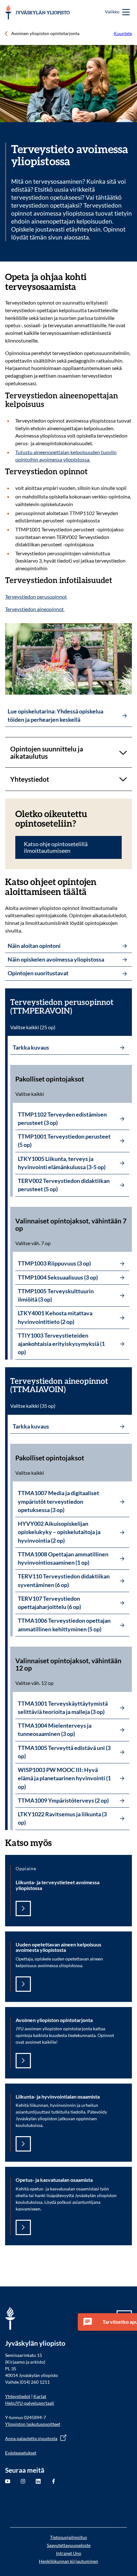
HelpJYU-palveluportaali (30, 2403)
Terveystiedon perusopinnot (36, 597)
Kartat (40, 2396)
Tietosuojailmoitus (68, 2537)
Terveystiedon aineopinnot (35, 609)
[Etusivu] (37, 12)
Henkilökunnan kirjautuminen (68, 2561)
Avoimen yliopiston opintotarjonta (45, 33)
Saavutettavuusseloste (69, 2545)
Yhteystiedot (18, 2396)
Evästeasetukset (21, 2453)
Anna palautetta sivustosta (31, 2438)
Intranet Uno (69, 2553)
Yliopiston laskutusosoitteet (33, 2424)
